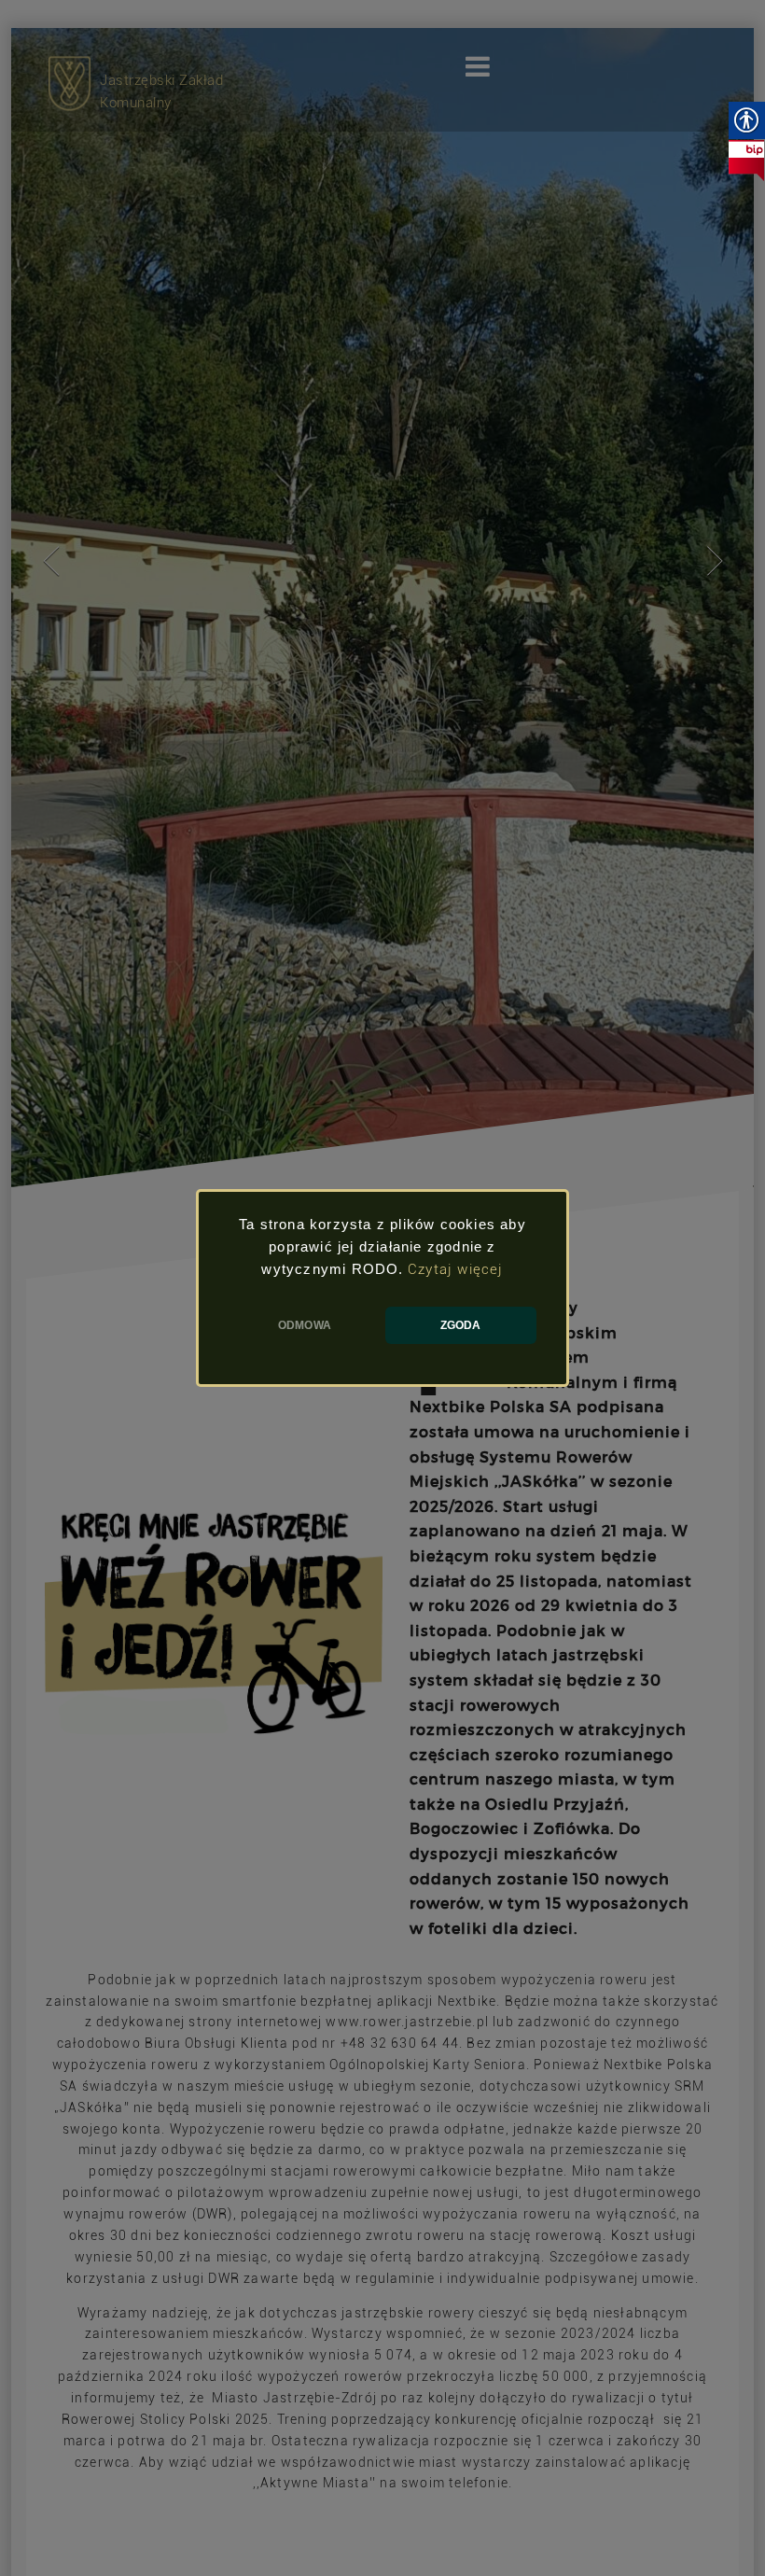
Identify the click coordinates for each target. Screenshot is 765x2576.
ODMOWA (305, 1325)
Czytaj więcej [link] (456, 1270)
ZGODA (461, 1325)
